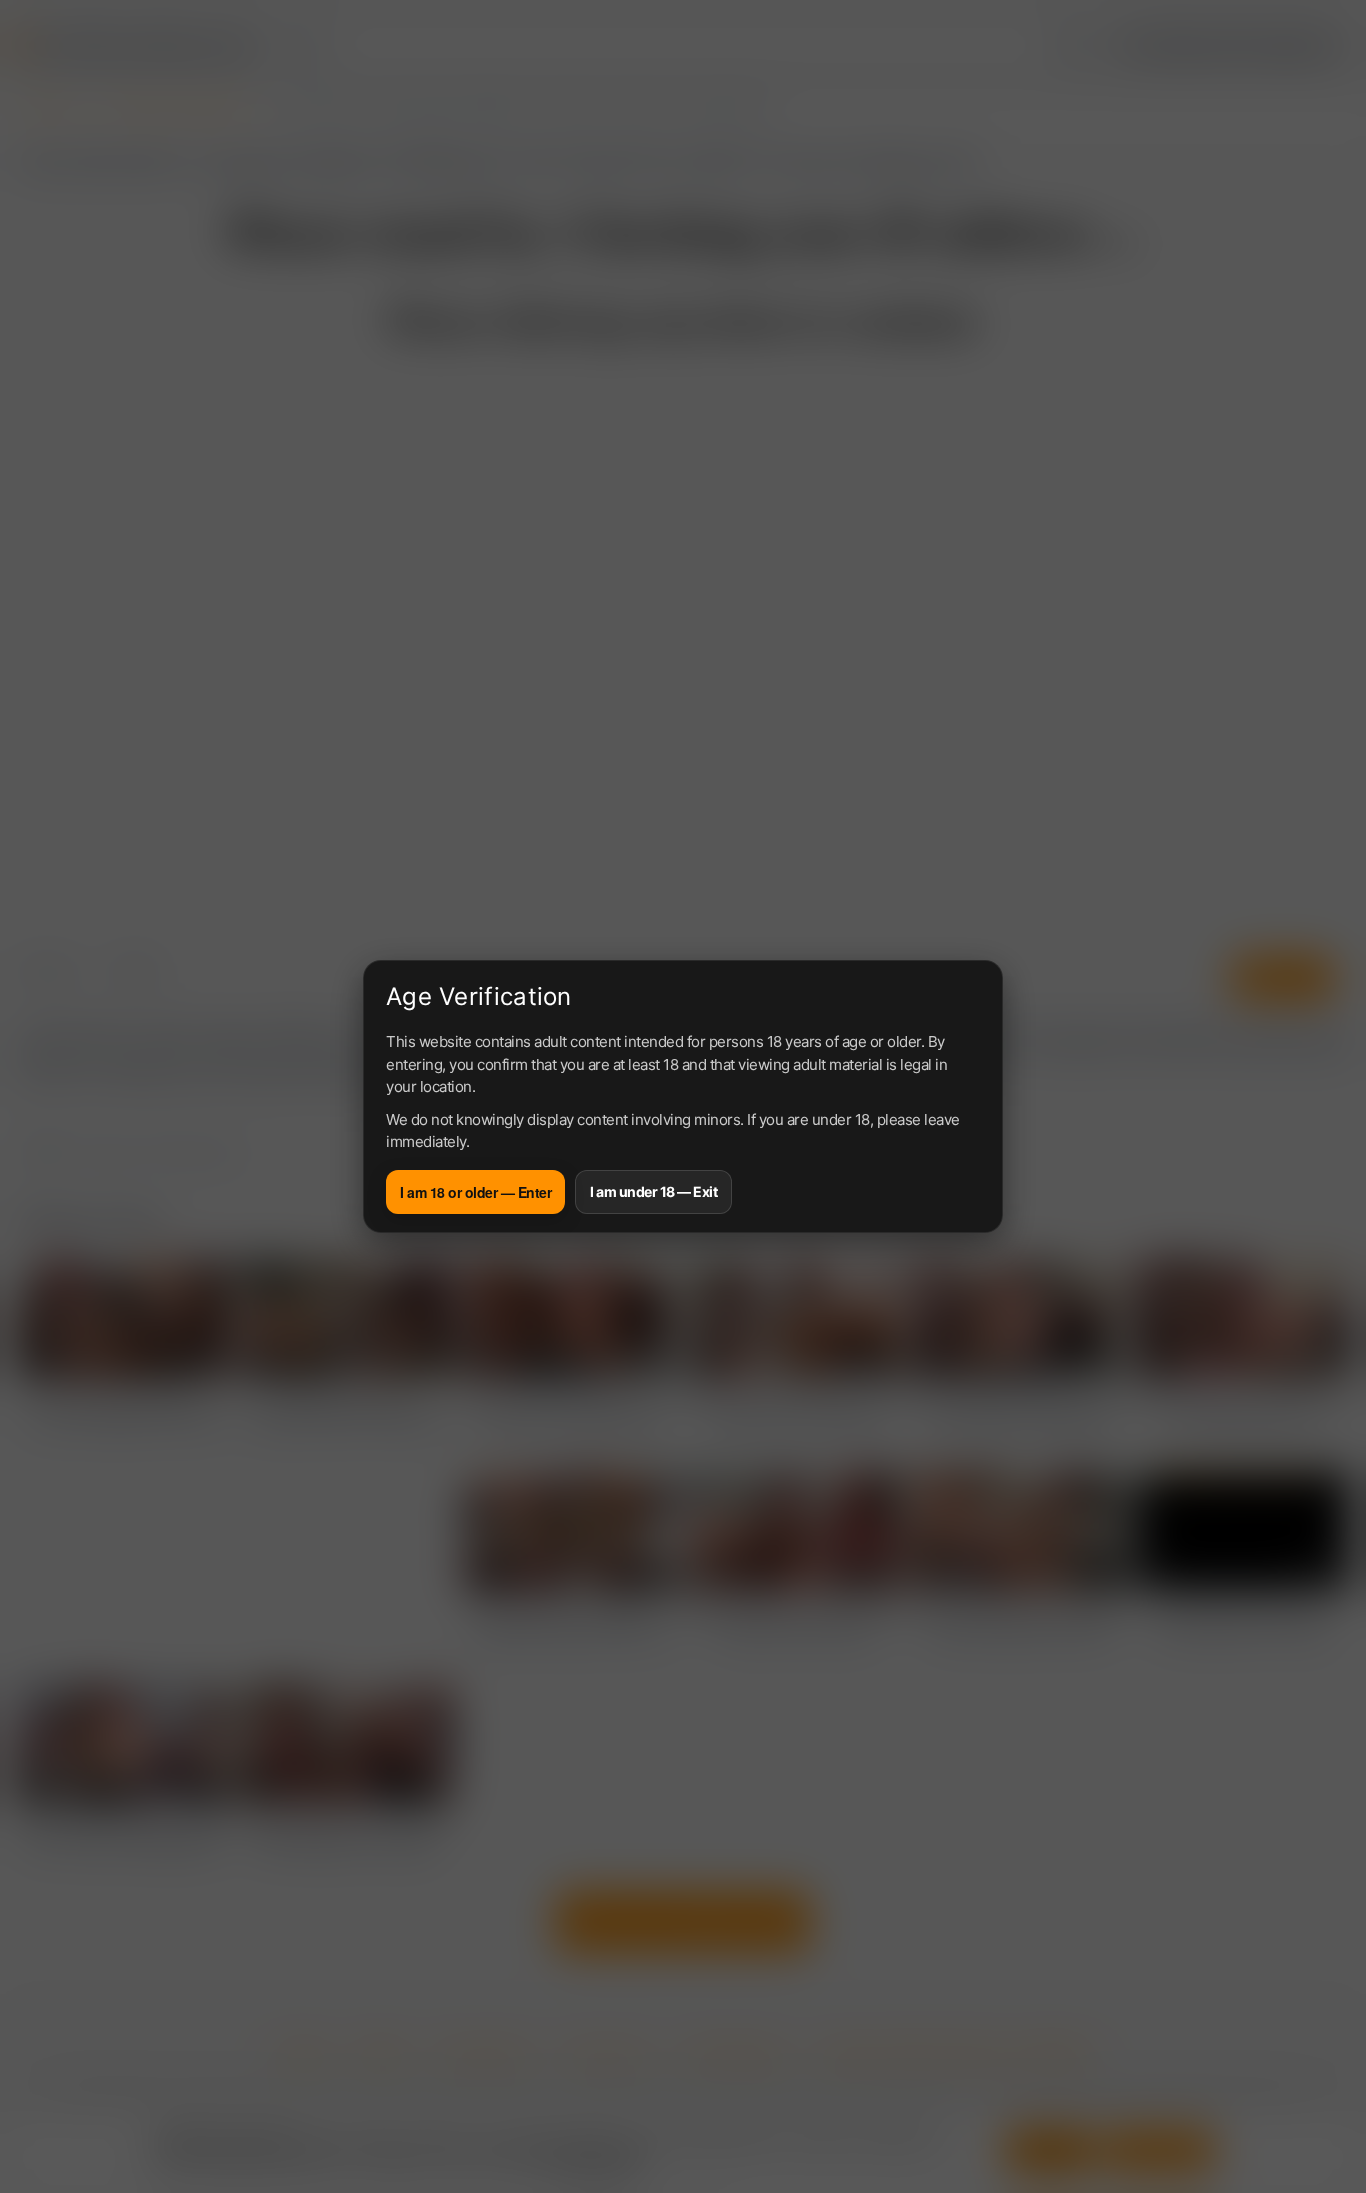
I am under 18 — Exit (653, 1191)
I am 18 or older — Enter (475, 1192)
